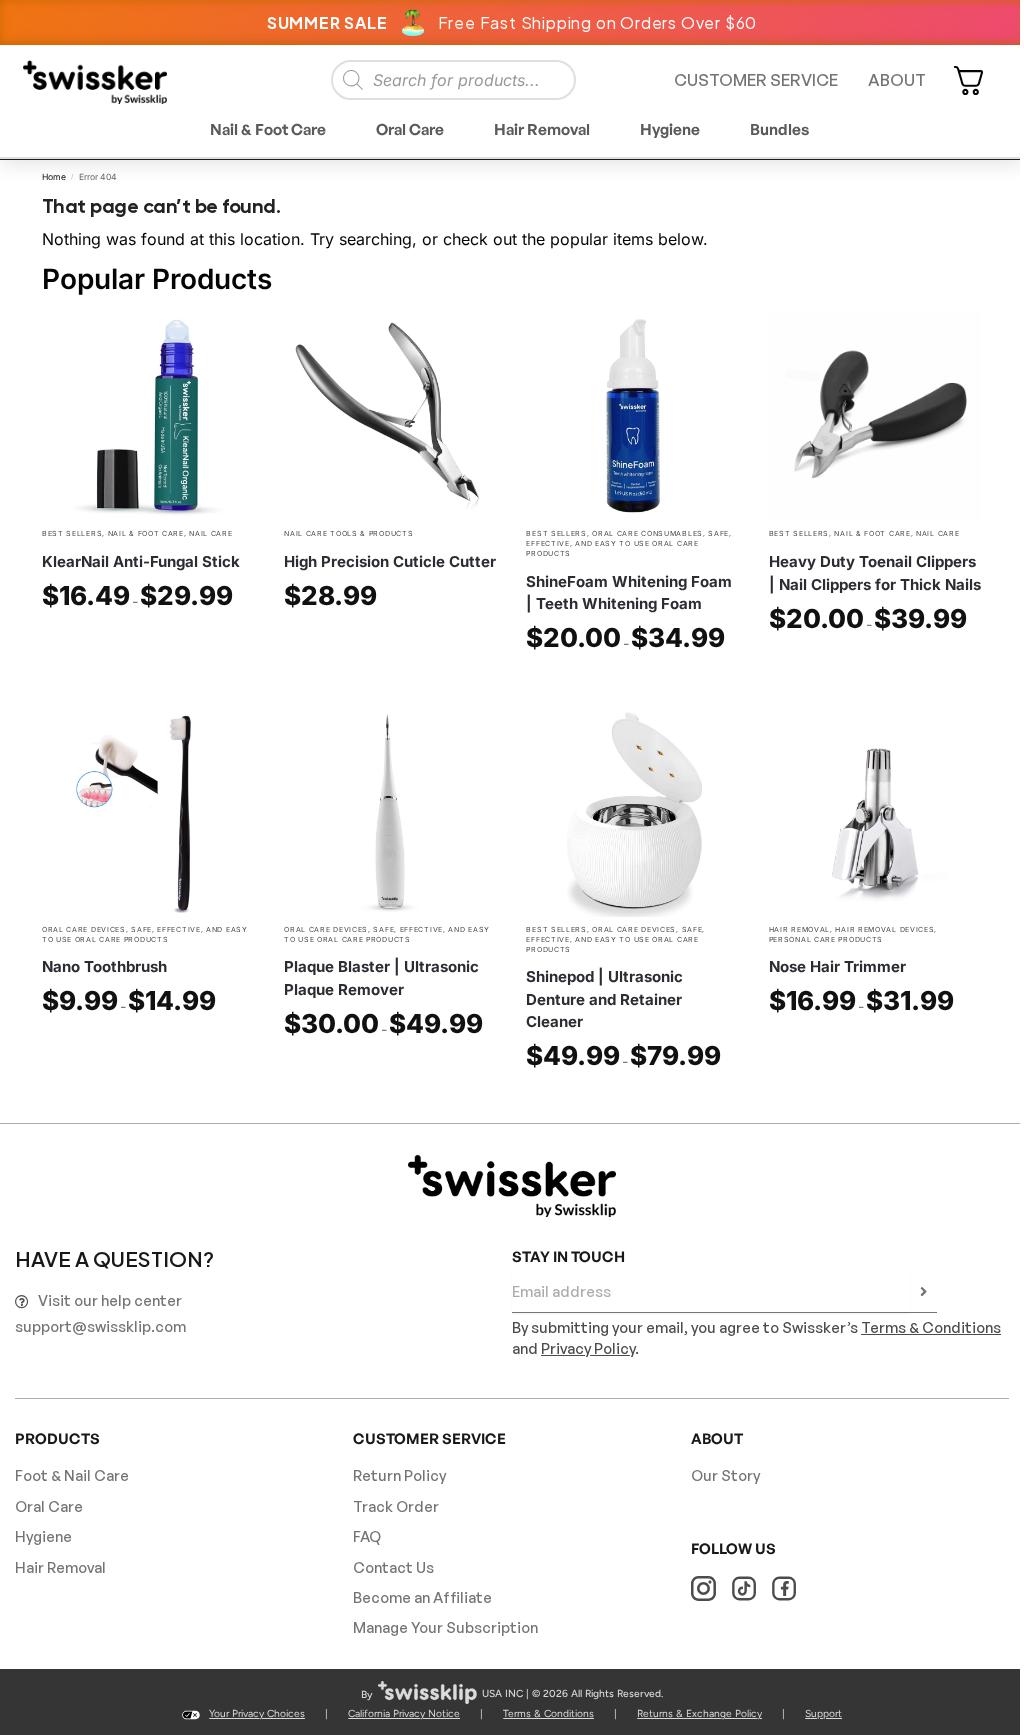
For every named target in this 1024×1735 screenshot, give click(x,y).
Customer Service (756, 79)
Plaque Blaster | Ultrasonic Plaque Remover (381, 978)
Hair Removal (799, 929)
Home (54, 177)
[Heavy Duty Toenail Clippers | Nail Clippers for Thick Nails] (875, 416)
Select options (148, 642)
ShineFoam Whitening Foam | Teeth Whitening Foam (629, 593)
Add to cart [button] (390, 642)
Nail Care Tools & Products (348, 533)
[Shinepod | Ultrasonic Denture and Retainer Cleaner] (632, 811)
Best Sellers (72, 533)
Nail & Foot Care (146, 533)
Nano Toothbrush (104, 966)
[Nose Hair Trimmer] (875, 811)
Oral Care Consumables (647, 533)
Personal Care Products (826, 939)
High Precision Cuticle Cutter (390, 561)
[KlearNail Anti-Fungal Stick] (148, 416)
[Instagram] (703, 1588)
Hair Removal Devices (884, 929)
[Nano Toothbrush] (148, 811)
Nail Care (210, 533)
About (897, 79)
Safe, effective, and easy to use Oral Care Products (628, 543)
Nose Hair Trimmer (837, 966)
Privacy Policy (588, 1348)
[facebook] (783, 1588)
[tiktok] (743, 1588)
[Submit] (923, 1293)
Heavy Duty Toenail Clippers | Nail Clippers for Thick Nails (875, 573)
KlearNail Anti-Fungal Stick (141, 561)
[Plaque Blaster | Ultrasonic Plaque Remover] (390, 811)
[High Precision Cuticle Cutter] (390, 416)
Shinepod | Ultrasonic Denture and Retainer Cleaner (604, 999)
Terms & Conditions (931, 1327)
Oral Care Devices (84, 929)
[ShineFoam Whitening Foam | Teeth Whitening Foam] (632, 416)
